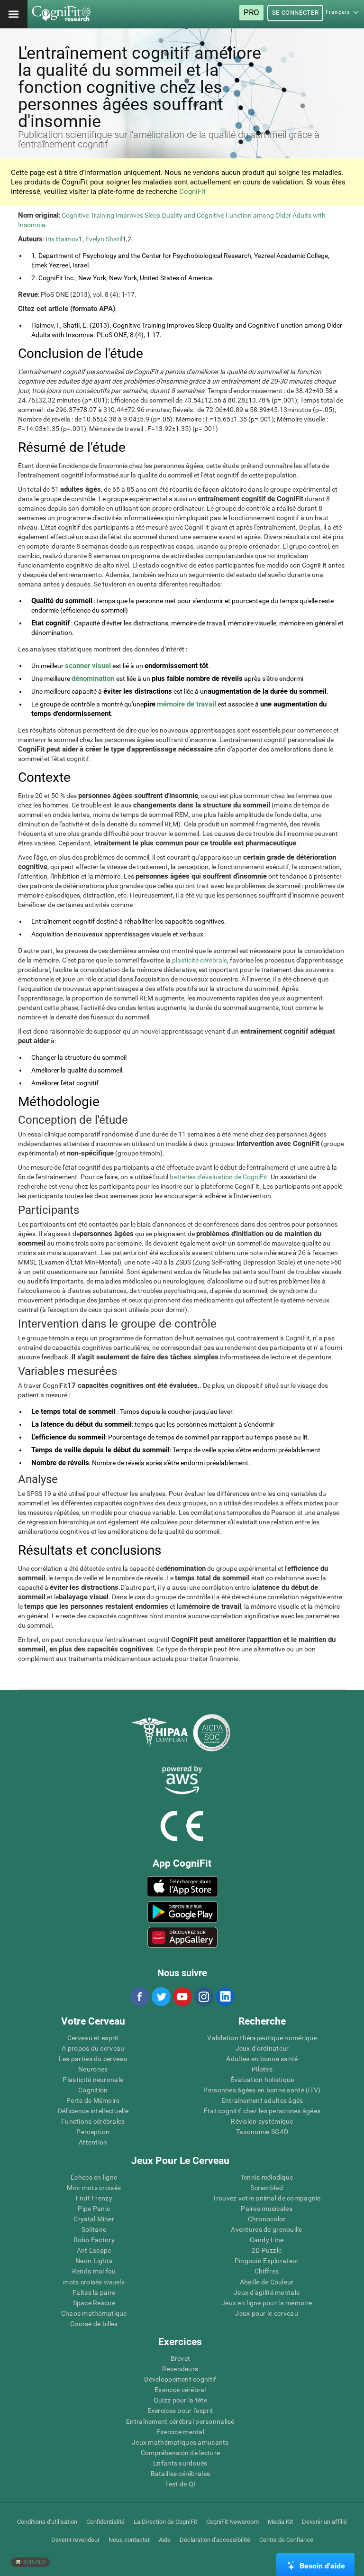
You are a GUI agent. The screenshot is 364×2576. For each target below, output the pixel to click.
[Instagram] (203, 1997)
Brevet (181, 2358)
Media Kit (280, 2522)
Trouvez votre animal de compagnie (266, 2198)
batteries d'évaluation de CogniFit (218, 1177)
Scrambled (267, 2188)
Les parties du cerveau (93, 2059)
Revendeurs (180, 2369)
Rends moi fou (94, 2271)
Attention (93, 2142)
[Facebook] (139, 1997)
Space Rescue (94, 2303)
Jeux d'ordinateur (262, 2048)
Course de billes (94, 2324)
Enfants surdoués (180, 2463)
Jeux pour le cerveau (267, 2313)
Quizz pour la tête (180, 2400)
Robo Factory (94, 2240)
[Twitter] (161, 1997)
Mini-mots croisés (94, 2188)
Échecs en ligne (94, 2177)
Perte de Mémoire (93, 2100)
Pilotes (262, 2069)
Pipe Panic (94, 2209)
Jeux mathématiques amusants (180, 2442)
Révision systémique (262, 2121)
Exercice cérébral (180, 2390)
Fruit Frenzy (94, 2198)
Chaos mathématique (94, 2313)
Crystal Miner (94, 2219)
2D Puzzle (267, 2250)
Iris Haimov (62, 239)
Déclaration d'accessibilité (215, 2540)
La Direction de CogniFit (165, 2522)
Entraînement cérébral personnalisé (180, 2421)
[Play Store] (182, 1912)
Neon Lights (94, 2261)
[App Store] (182, 1887)
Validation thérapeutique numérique (262, 2038)
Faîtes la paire (94, 2292)
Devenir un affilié (324, 2522)
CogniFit (192, 192)
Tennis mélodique (267, 2177)
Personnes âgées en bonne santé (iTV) (262, 2090)
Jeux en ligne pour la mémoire (267, 2303)
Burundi (33, 2562)
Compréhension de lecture (181, 2453)
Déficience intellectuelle (93, 2111)
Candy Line (267, 2240)
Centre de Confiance (286, 2540)
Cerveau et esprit (93, 2038)
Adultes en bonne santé (262, 2059)
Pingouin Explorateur (267, 2261)
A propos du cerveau (93, 2048)
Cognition (93, 2090)
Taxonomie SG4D (262, 2132)
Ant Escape (94, 2250)
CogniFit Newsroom (232, 2522)
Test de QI (180, 2484)
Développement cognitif (180, 2379)
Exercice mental (180, 2432)
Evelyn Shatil (104, 239)
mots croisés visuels (94, 2282)
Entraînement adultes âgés (262, 2100)
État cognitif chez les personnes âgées (262, 2111)
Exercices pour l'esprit (180, 2411)
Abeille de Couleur (267, 2282)
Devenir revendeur (75, 2540)
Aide (165, 2540)
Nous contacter (129, 2540)
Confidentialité (105, 2522)
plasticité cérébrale (200, 960)
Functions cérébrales (93, 2121)
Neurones (93, 2069)
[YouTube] (182, 1997)
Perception (93, 2132)
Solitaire (94, 2229)
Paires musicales (266, 2209)
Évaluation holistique (262, 2080)
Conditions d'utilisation (47, 2522)
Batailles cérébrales (181, 2474)
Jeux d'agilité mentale (267, 2292)
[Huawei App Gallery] (182, 1937)
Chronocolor (267, 2219)
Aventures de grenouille (266, 2229)
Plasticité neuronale (93, 2080)
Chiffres (267, 2271)
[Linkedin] (225, 1997)
